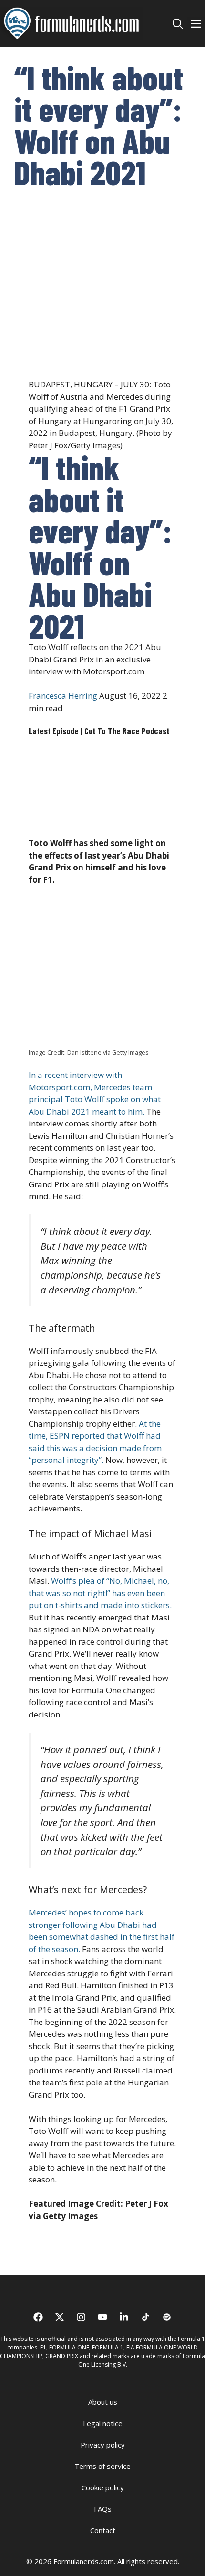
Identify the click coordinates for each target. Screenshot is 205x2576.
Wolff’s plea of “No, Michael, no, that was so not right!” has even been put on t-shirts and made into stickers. (100, 1593)
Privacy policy (103, 2445)
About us (103, 2402)
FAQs (103, 2509)
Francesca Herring (63, 696)
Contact (103, 2530)
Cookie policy (103, 2487)
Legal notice (103, 2423)
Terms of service (102, 2466)
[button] (178, 23)
